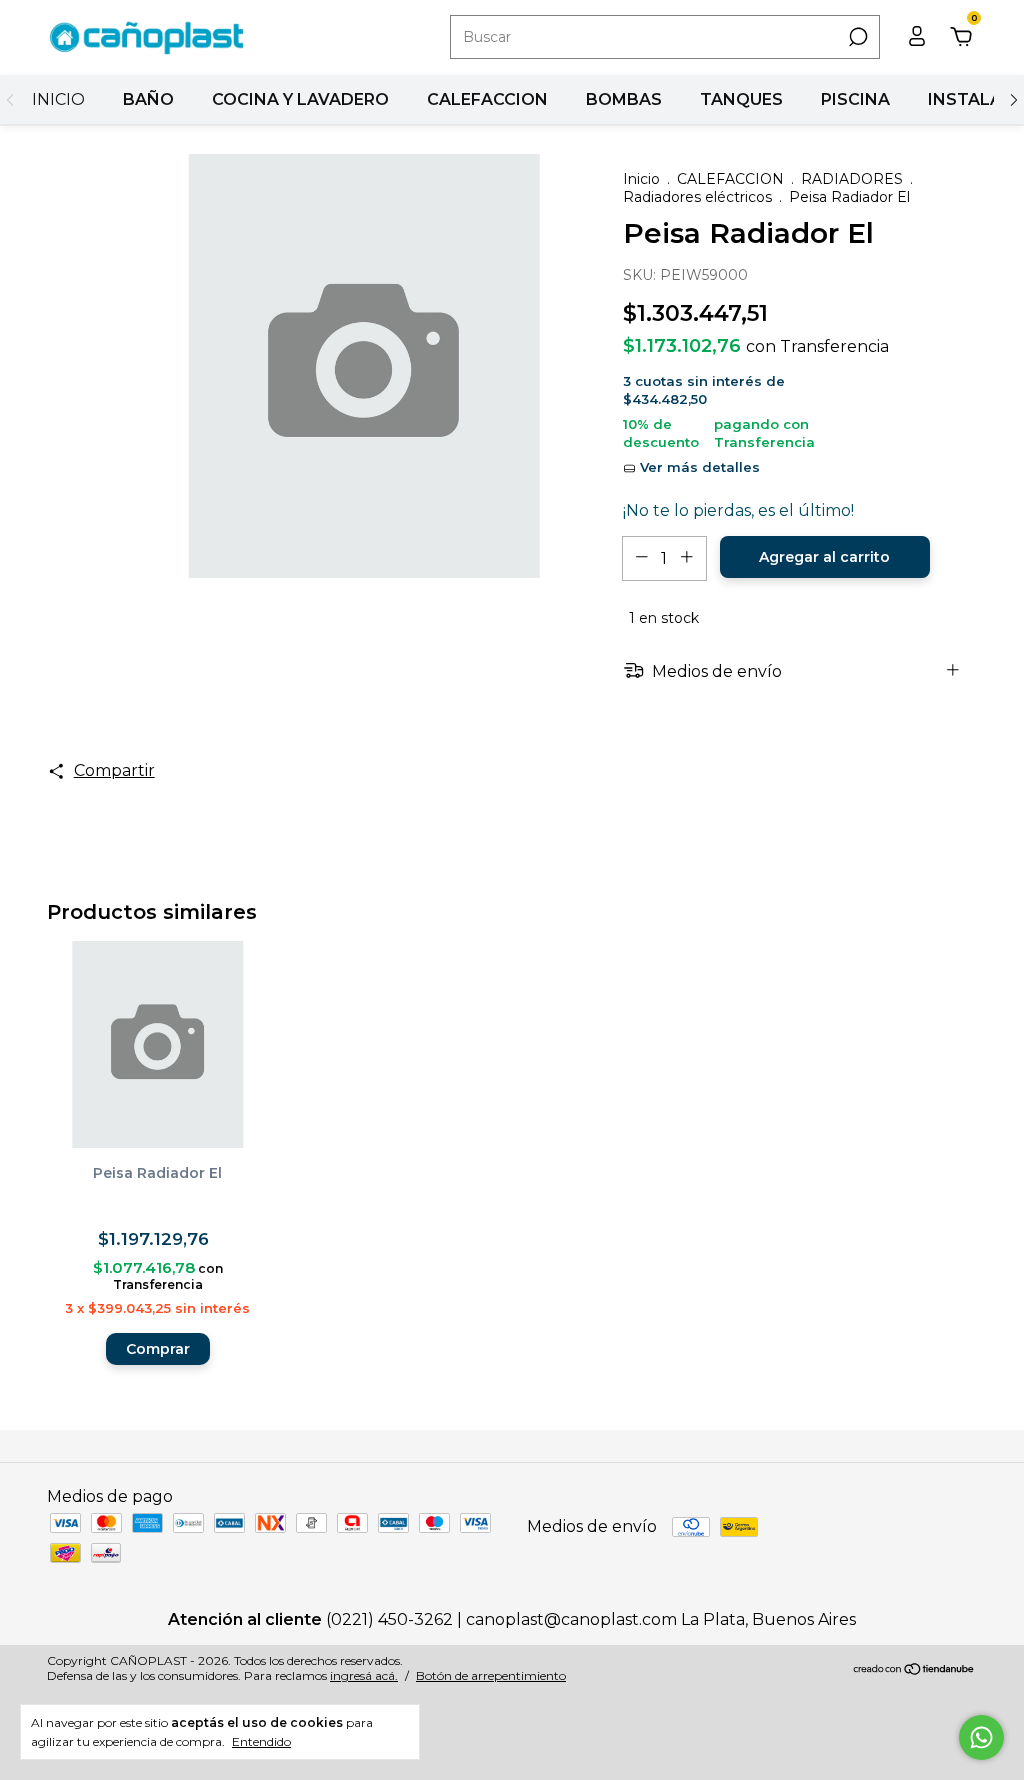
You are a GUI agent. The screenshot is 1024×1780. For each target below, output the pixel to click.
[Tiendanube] (914, 1670)
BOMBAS (624, 99)
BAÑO (148, 99)
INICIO (58, 99)
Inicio (641, 179)
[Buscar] (856, 37)
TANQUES (741, 99)
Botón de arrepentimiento (491, 1675)
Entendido (261, 1741)
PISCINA (855, 99)
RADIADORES (852, 179)
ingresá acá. (364, 1675)
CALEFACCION (487, 99)
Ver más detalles (698, 467)
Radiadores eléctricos (697, 197)
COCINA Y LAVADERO (300, 99)
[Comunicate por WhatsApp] (981, 1737)
